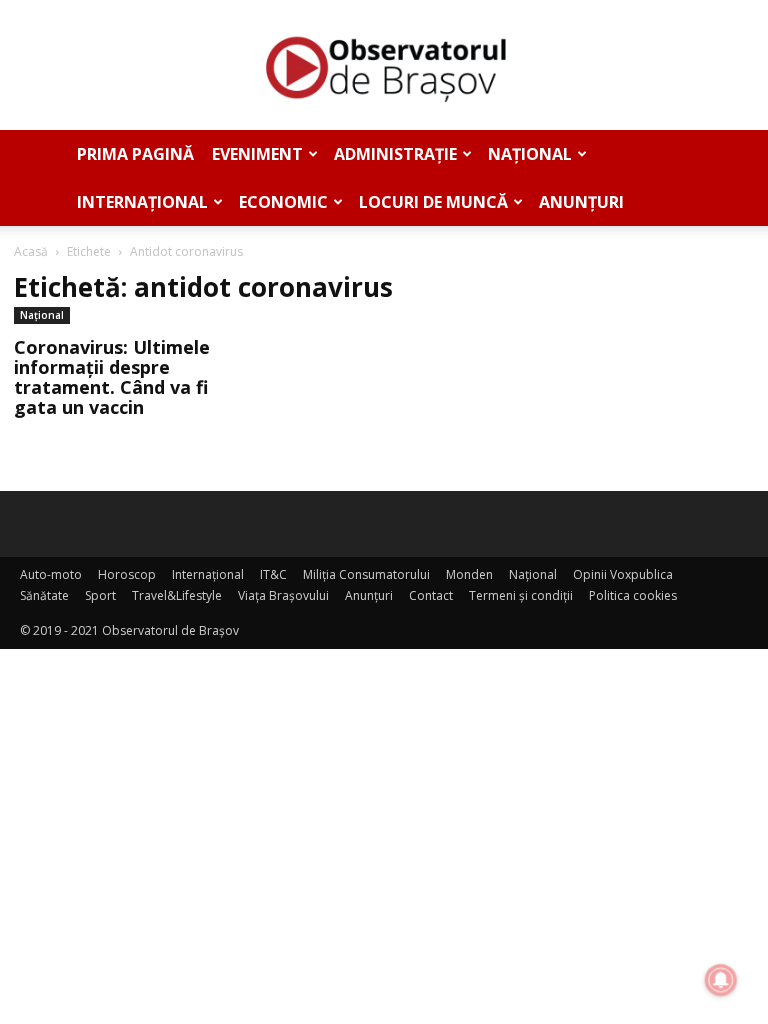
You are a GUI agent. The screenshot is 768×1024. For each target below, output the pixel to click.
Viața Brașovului (283, 595)
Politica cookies (633, 595)
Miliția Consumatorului (366, 574)
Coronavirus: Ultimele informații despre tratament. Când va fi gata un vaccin (112, 377)
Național (530, 154)
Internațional (142, 202)
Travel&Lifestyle (177, 595)
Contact (431, 595)
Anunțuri (581, 202)
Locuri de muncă (433, 202)
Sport (100, 595)
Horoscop (127, 574)
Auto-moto (51, 574)
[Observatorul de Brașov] (384, 66)
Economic (283, 202)
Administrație (395, 154)
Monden (469, 574)
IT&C (273, 574)
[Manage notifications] (721, 980)
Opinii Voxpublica (623, 574)
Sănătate (44, 595)
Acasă (31, 251)
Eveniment (257, 154)
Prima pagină (135, 154)
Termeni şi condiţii (521, 595)
